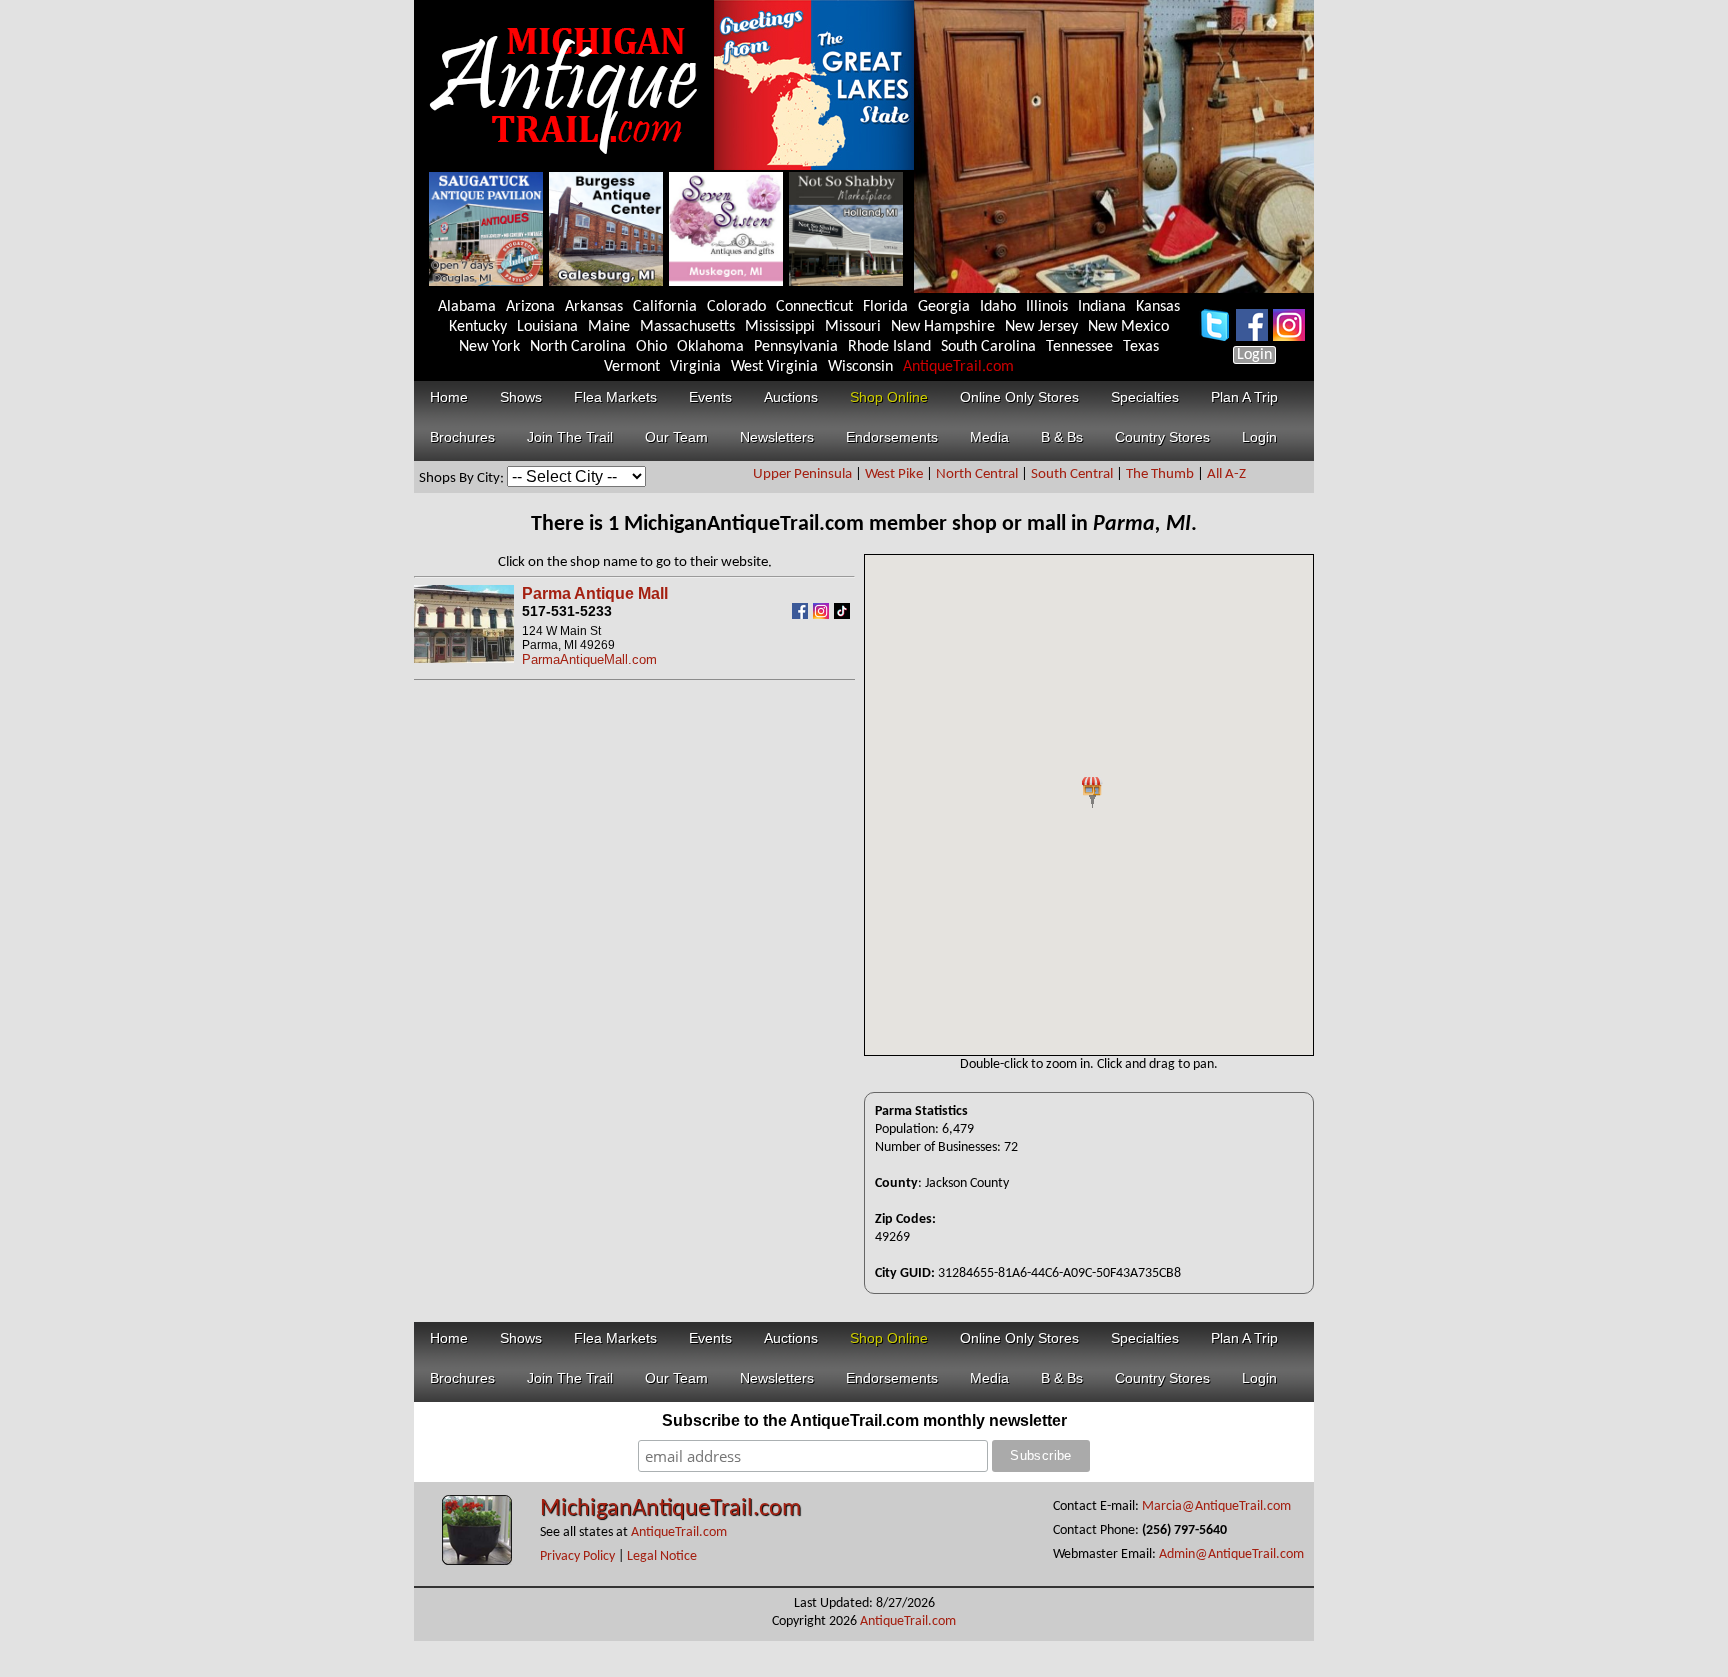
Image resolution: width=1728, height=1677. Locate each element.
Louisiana (547, 327)
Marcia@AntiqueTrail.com (1216, 1506)
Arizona (530, 307)
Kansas (1158, 307)
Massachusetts (687, 327)
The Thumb (1160, 474)
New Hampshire (943, 327)
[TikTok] (844, 614)
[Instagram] (823, 614)
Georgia (944, 307)
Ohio (651, 347)
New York (489, 347)
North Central (977, 474)
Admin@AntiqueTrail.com (1231, 1554)
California (665, 307)
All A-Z (1226, 474)
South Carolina (988, 347)
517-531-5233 (567, 611)
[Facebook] (802, 614)
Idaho (998, 307)
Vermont (632, 367)
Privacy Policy (577, 1556)
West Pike (894, 474)
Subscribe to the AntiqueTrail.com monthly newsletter (864, 1420)
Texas (1141, 347)
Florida (885, 307)
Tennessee (1079, 347)
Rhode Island (889, 347)
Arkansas (594, 307)
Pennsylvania (796, 347)
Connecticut (814, 307)
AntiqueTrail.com (958, 367)
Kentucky (478, 327)
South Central (1072, 474)
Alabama (467, 307)
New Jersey (1041, 327)
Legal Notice (662, 1556)
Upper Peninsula (802, 474)
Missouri (853, 327)
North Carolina (578, 347)
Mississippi (780, 327)
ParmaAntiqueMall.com (589, 659)
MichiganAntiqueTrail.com (670, 1509)
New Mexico (1128, 327)
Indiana (1102, 307)
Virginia (695, 367)
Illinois (1047, 307)
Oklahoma (710, 347)
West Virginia (774, 367)
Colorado (736, 307)
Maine (609, 327)
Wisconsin (860, 367)
